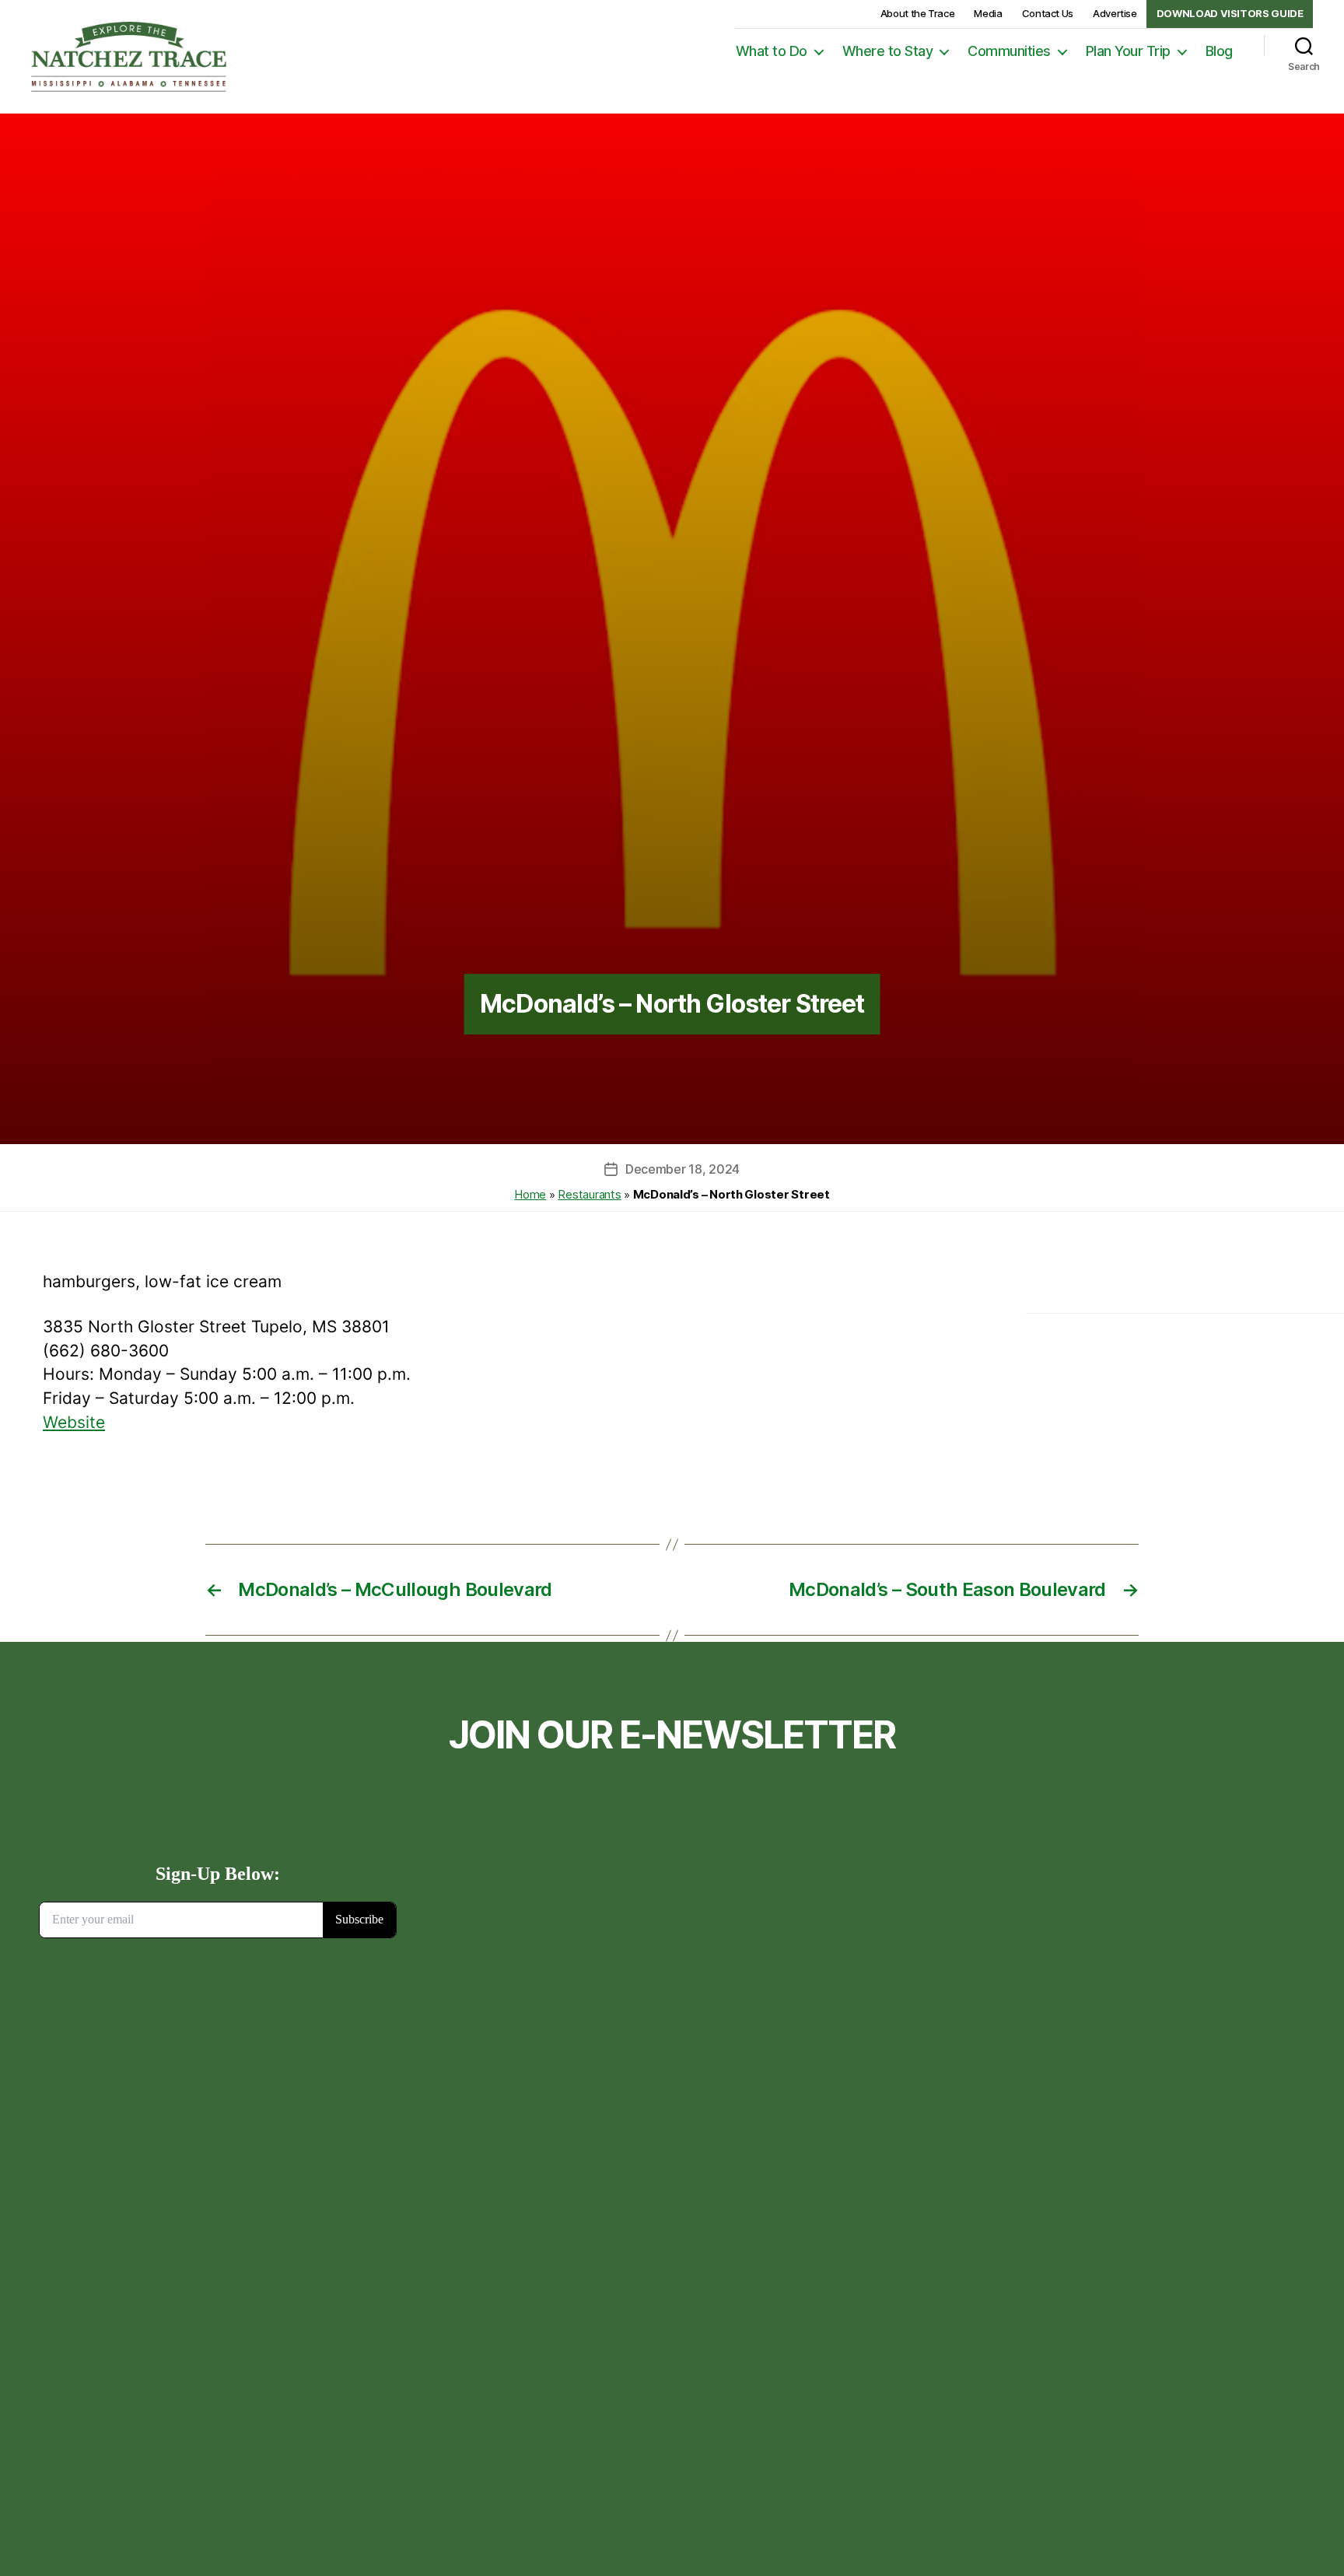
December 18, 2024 (682, 1169)
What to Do (772, 51)
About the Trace (918, 13)
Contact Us (1048, 13)
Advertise (1115, 13)
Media (988, 13)
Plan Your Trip (1128, 51)
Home (530, 1194)
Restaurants (589, 1194)
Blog (1219, 51)
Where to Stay (888, 51)
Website (74, 1422)
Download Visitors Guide (1230, 13)
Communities (1009, 51)
